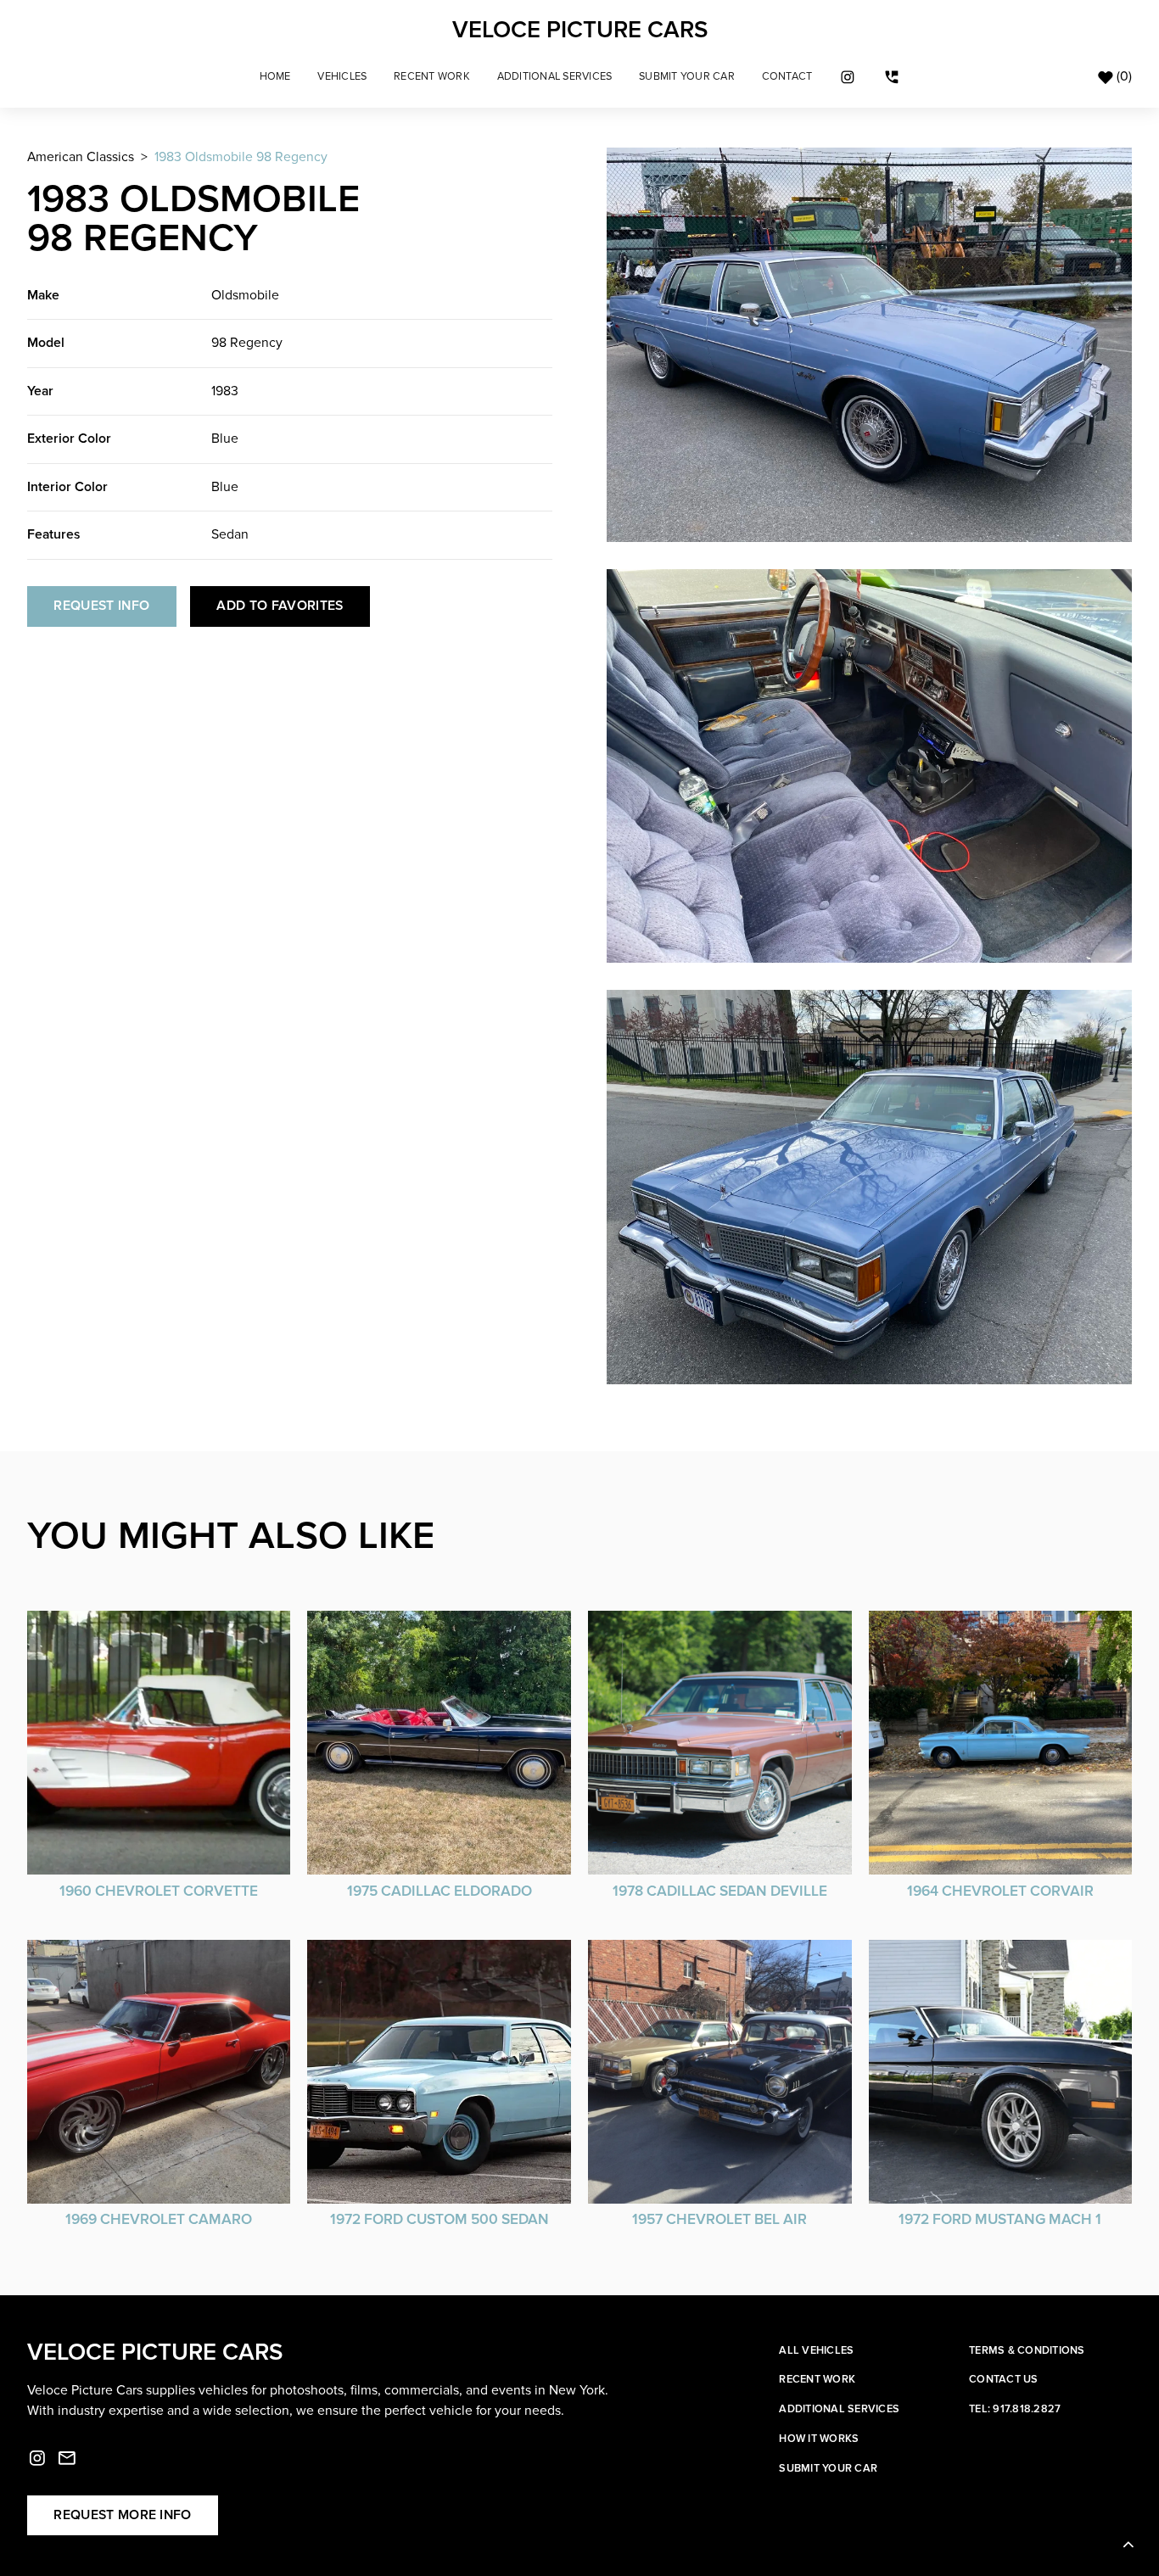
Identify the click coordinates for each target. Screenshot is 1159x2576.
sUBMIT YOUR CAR (687, 77)
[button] (343, 77)
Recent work (817, 2379)
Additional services (839, 2409)
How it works (819, 2439)
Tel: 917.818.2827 (1015, 2409)
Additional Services (555, 77)
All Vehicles (816, 2350)
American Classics (81, 157)
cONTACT (787, 77)
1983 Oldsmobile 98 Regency (241, 157)
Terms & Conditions (1027, 2350)
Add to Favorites (280, 606)
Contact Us (1004, 2379)
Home (275, 77)
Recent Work (432, 77)
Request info (101, 606)
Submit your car (828, 2468)
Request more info (122, 2515)
